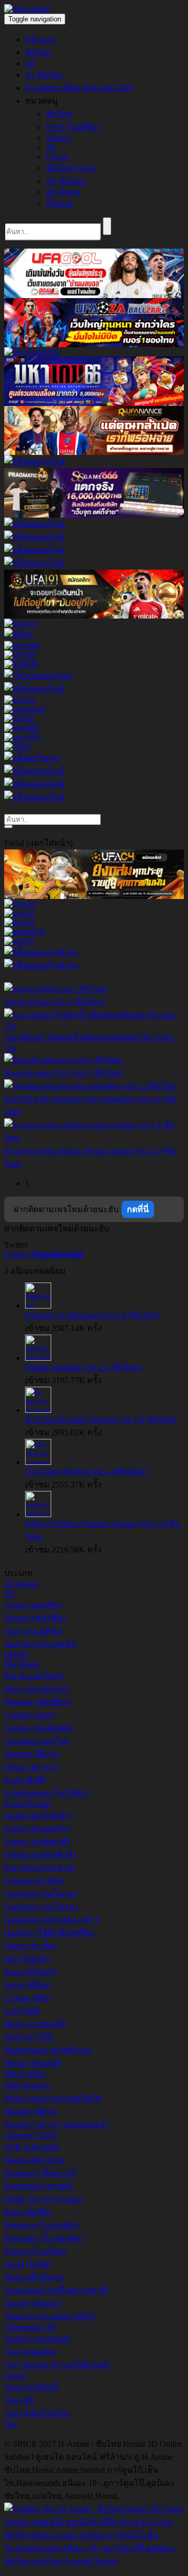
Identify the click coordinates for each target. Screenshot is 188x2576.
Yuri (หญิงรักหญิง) (37, 2413)
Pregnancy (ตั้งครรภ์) (40, 2173)
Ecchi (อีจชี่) (25, 1780)
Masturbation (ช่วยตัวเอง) (48, 2050)
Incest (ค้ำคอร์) (31, 1972)
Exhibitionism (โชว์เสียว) (47, 1793)
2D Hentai (63, 192)
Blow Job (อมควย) (37, 1689)
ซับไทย (38, 52)
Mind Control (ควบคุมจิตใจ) (53, 2098)
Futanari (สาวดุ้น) (34, 1881)
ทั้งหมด (59, 204)
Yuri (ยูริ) (20, 2400)
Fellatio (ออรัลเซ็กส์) (40, 1854)
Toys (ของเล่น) (30, 2352)
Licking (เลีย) (27, 1998)
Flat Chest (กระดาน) (40, 1868)
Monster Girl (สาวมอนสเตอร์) (56, 2124)
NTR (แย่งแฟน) (32, 2147)
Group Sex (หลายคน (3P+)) (52, 1920)
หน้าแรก (41, 39)
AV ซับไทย (66, 181)
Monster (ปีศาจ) (31, 2111)
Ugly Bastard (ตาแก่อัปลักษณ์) (57, 2365)
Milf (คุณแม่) (27, 2085)
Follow (44, 1254)
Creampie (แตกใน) (37, 1741)
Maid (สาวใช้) (29, 2037)
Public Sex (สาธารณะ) (44, 2199)
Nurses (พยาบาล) (34, 2160)
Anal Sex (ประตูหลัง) (41, 1644)
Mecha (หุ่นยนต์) (33, 2063)
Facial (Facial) (28, 1804)
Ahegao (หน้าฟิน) (35, 1618)
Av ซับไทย (44, 75)
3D (30, 63)
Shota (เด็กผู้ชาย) (34, 2277)
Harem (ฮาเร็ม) (31, 1946)
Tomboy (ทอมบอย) (38, 2339)
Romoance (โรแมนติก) (44, 2238)
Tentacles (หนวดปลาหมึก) (50, 2316)
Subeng (58, 138)
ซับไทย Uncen (71, 168)
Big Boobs (22, 1664)
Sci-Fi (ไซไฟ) (28, 2264)
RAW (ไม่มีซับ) (73, 127)
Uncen (57, 157)
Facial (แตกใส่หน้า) (38, 1815)
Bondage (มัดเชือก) (38, 1702)
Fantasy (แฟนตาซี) (37, 1841)
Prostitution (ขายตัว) (39, 2186)
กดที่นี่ (138, 1209)
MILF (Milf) (25, 2074)
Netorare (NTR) (31, 2135)
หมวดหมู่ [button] (42, 101)
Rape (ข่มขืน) (28, 2212)
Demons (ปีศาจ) (32, 1754)
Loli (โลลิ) (22, 2011)
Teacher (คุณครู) (33, 2303)
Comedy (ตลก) (30, 1715)
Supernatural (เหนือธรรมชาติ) (56, 2290)
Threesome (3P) (31, 2327)
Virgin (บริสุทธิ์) (31, 2387)
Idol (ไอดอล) (27, 1959)
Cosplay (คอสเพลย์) (39, 1728)
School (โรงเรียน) (35, 2251)
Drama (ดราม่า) (32, 1767)
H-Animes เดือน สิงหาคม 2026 (79, 88)
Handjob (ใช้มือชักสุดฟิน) (49, 1933)
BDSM (16, 1655)
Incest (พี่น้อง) (28, 1985)
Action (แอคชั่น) (33, 1605)
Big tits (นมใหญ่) (34, 1676)
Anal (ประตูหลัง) (33, 1631)
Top (11, 2424)
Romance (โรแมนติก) (42, 2225)
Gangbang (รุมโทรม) (41, 1894)
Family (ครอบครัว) (37, 1828)
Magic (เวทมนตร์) (36, 2024)
